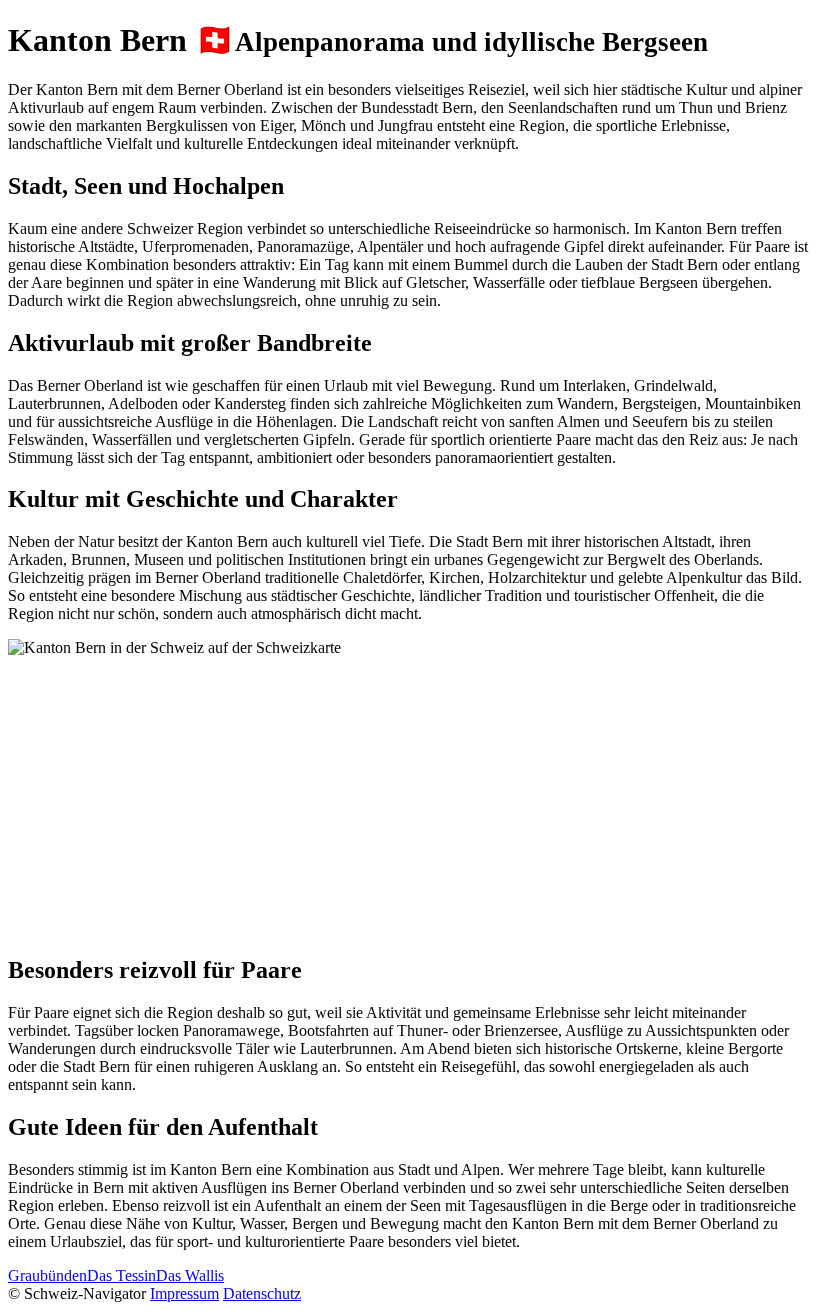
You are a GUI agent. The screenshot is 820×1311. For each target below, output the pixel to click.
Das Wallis (190, 1275)
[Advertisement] (410, 797)
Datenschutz (262, 1293)
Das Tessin (121, 1275)
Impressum (184, 1293)
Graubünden (47, 1275)
